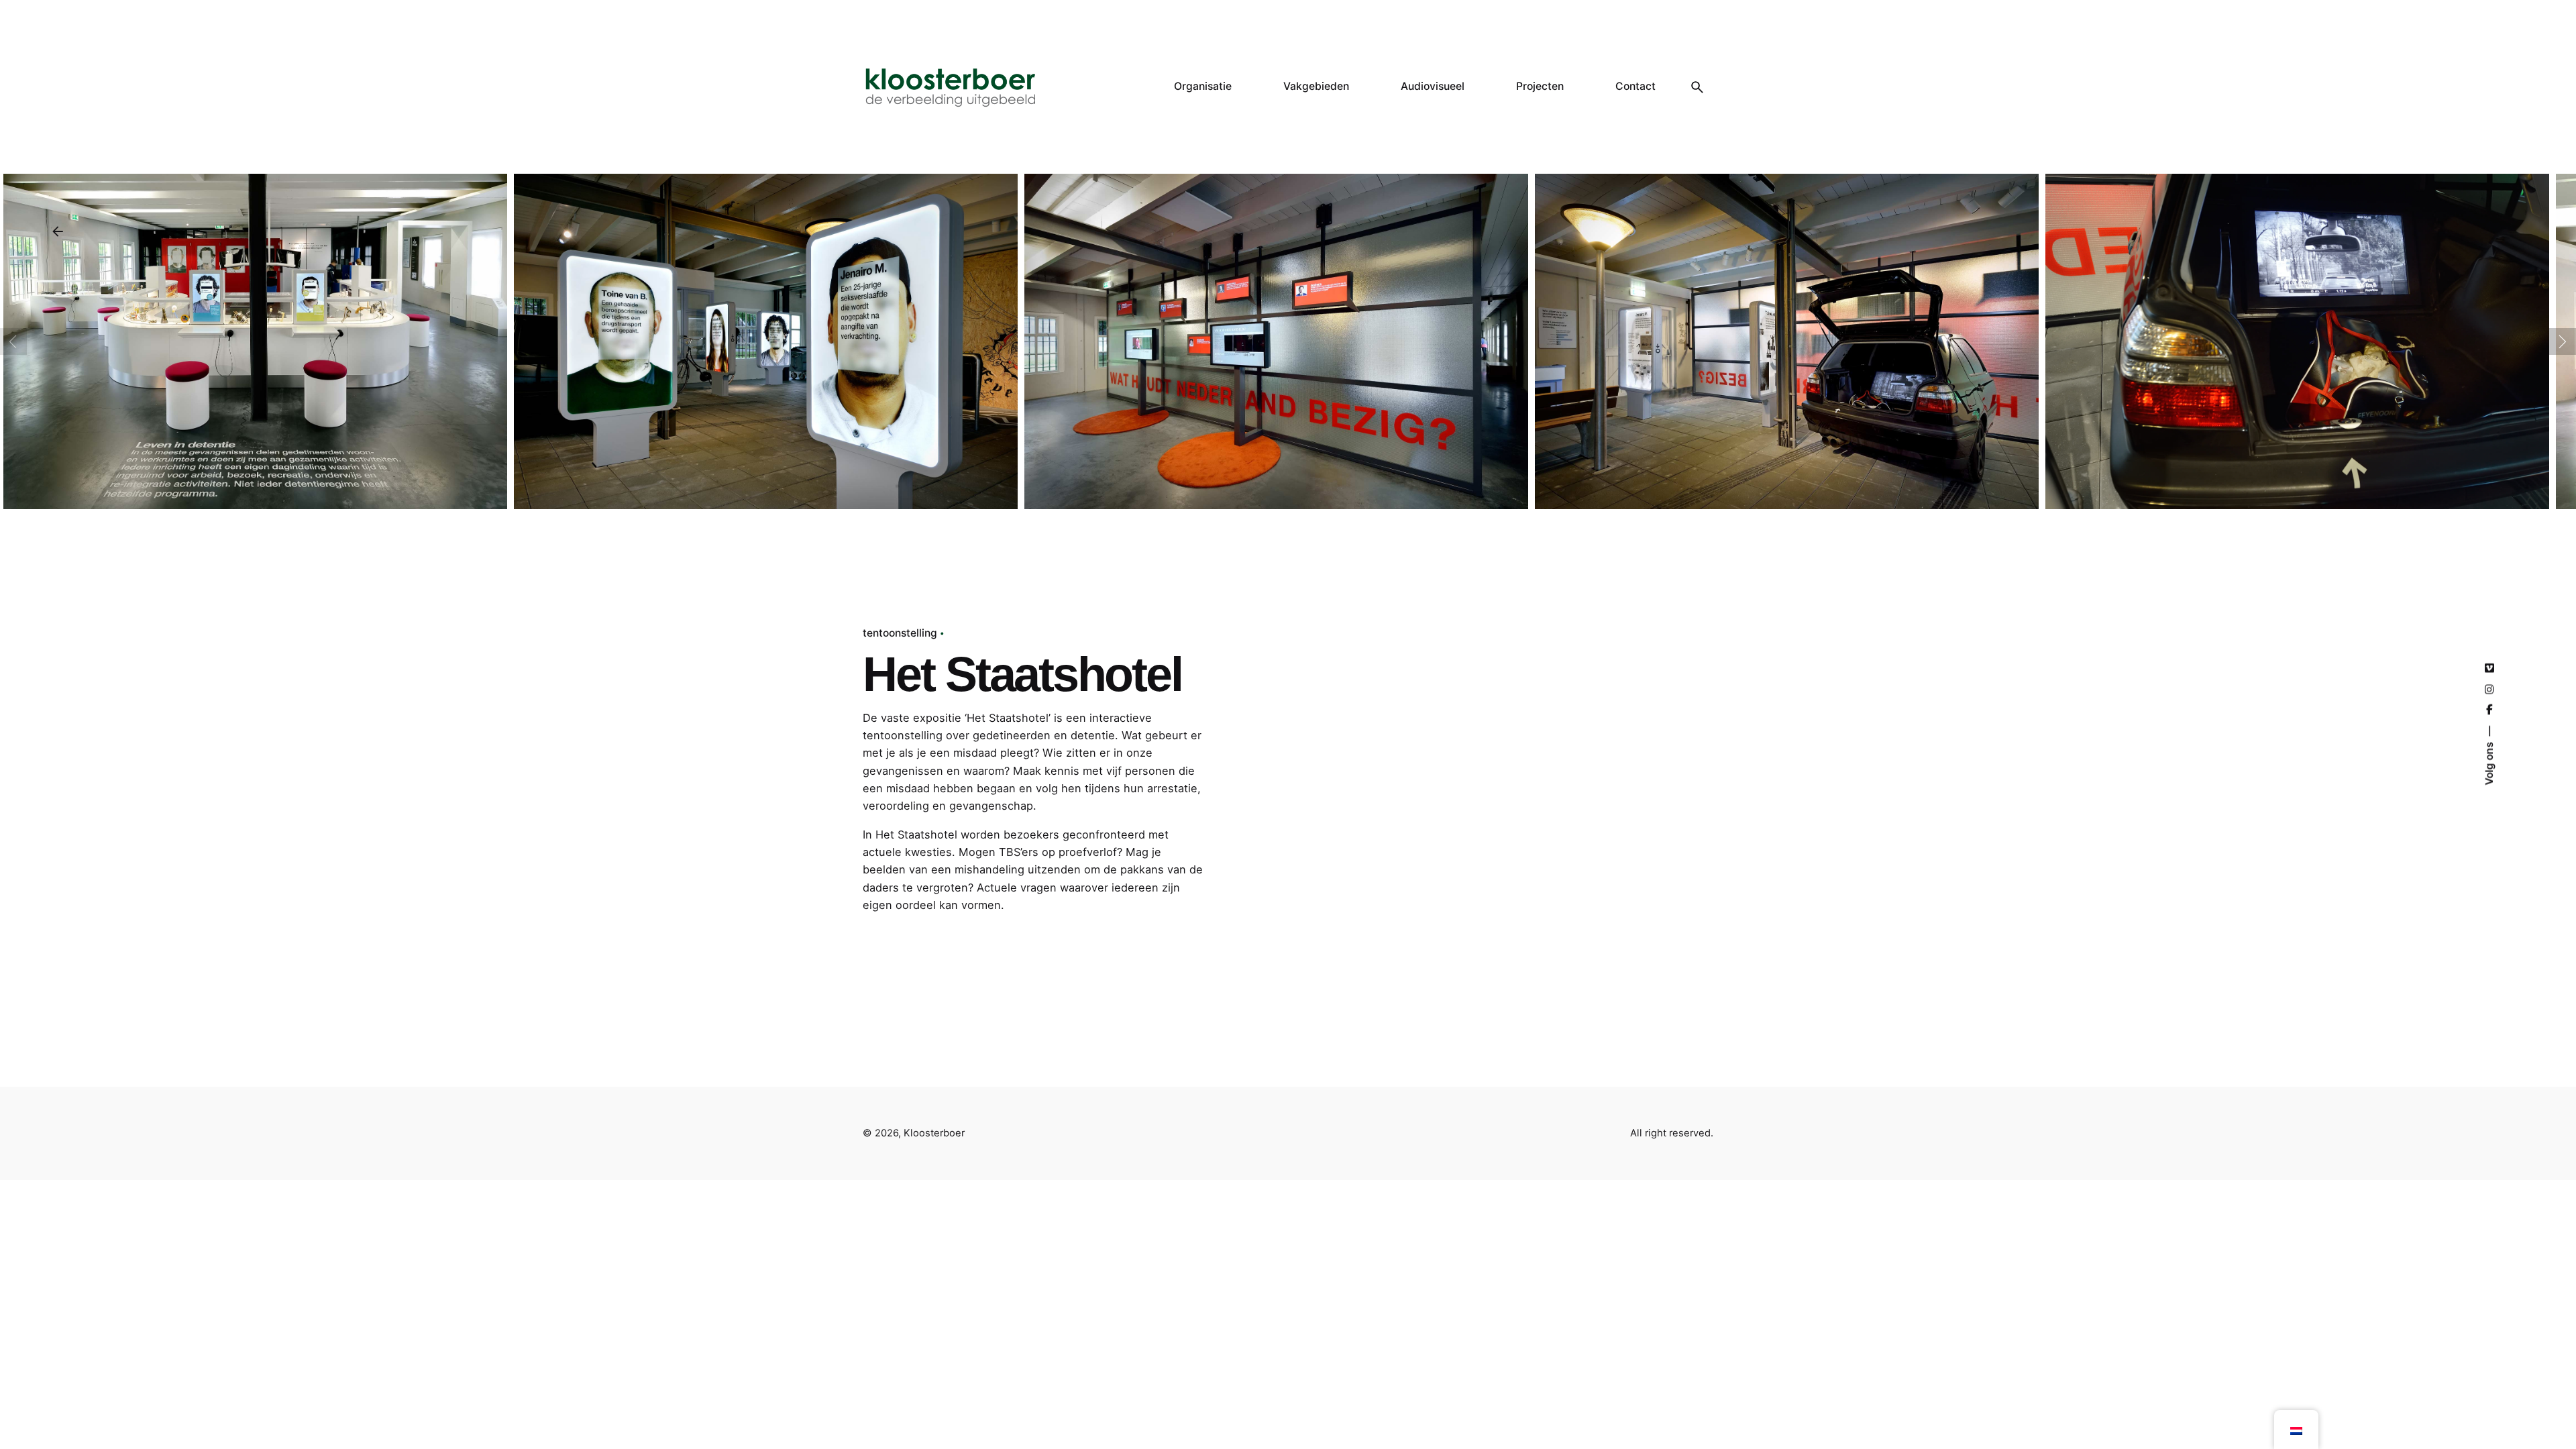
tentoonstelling (900, 633)
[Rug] (58, 231)
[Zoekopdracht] (1697, 87)
